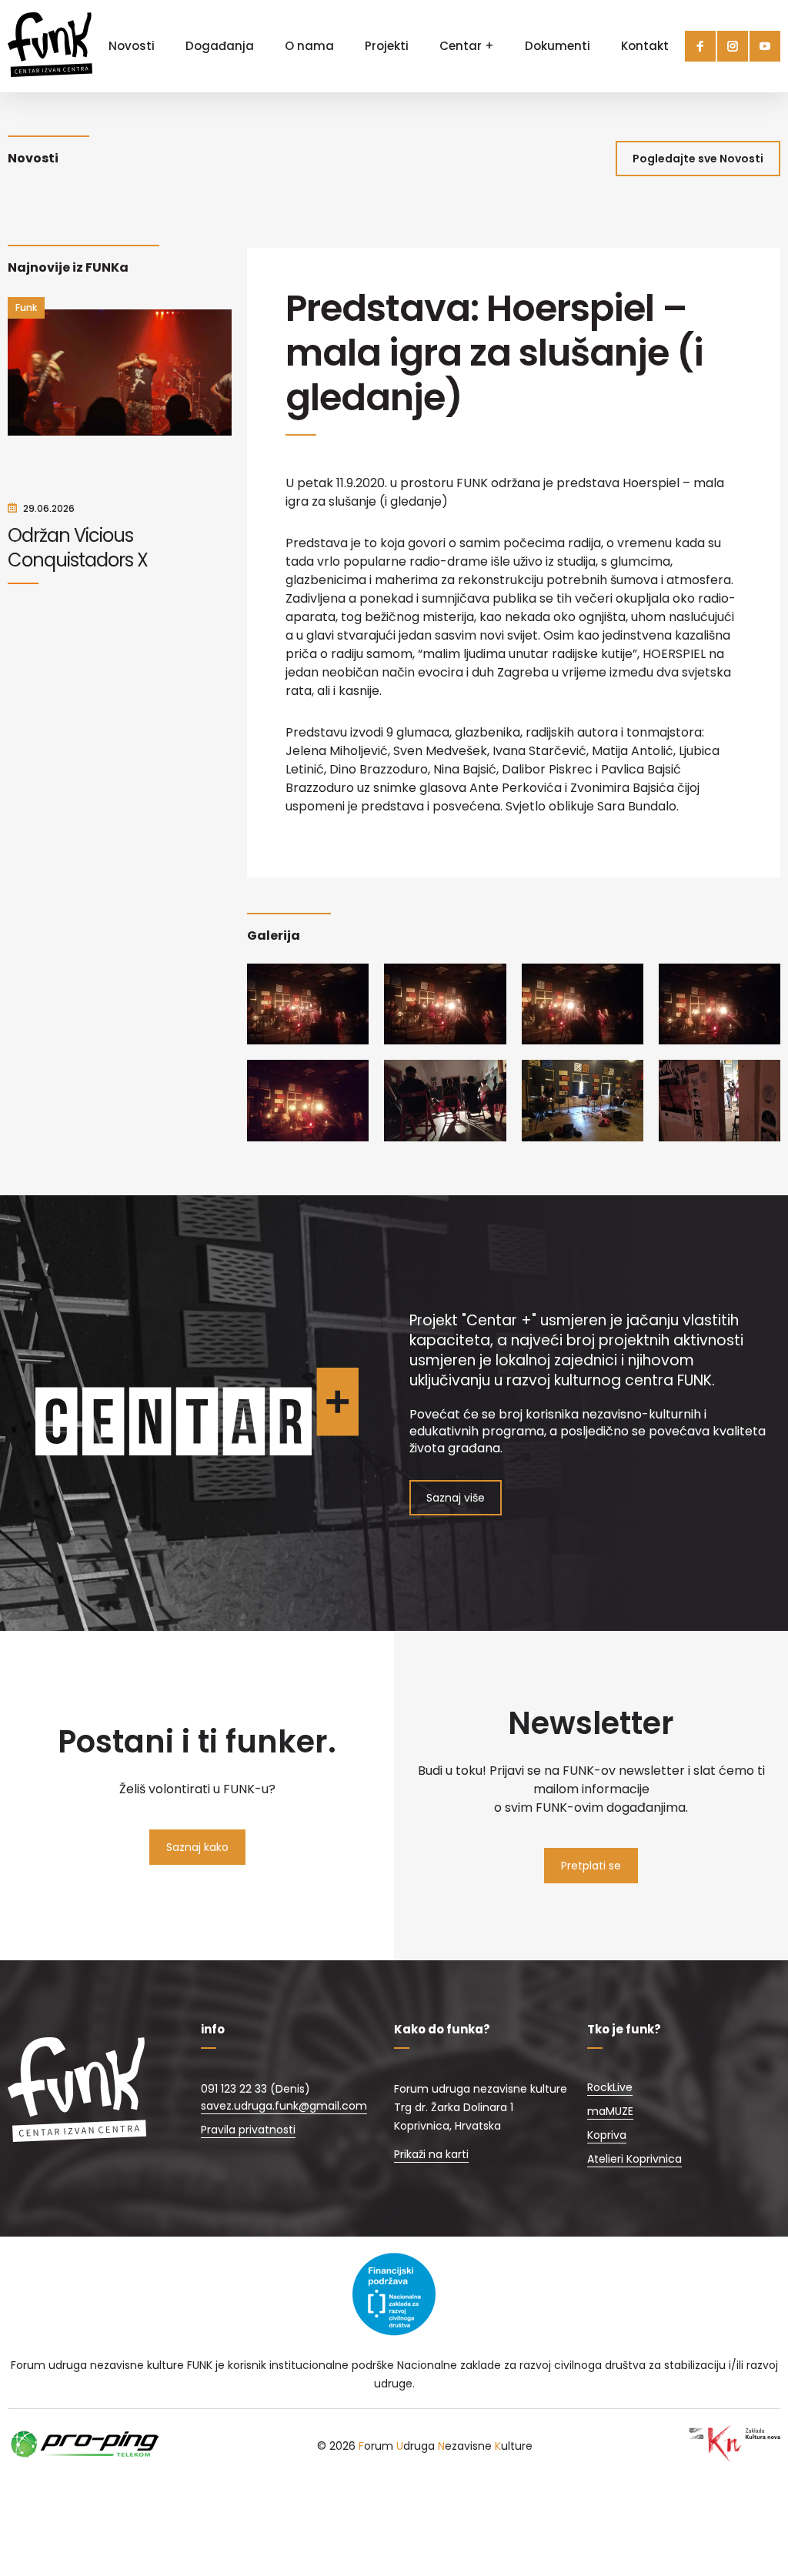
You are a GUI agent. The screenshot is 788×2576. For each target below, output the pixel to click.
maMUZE (610, 2111)
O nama (309, 46)
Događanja (220, 46)
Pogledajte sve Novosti (698, 159)
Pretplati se (591, 1866)
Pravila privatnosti (248, 2130)
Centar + (467, 46)
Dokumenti (558, 46)
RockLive (610, 2087)
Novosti (132, 46)
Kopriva (607, 2135)
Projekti (387, 46)
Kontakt (645, 46)
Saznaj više (456, 1498)
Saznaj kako (197, 1847)
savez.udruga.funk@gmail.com (284, 2106)
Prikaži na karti (431, 2154)
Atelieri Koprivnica (634, 2159)
